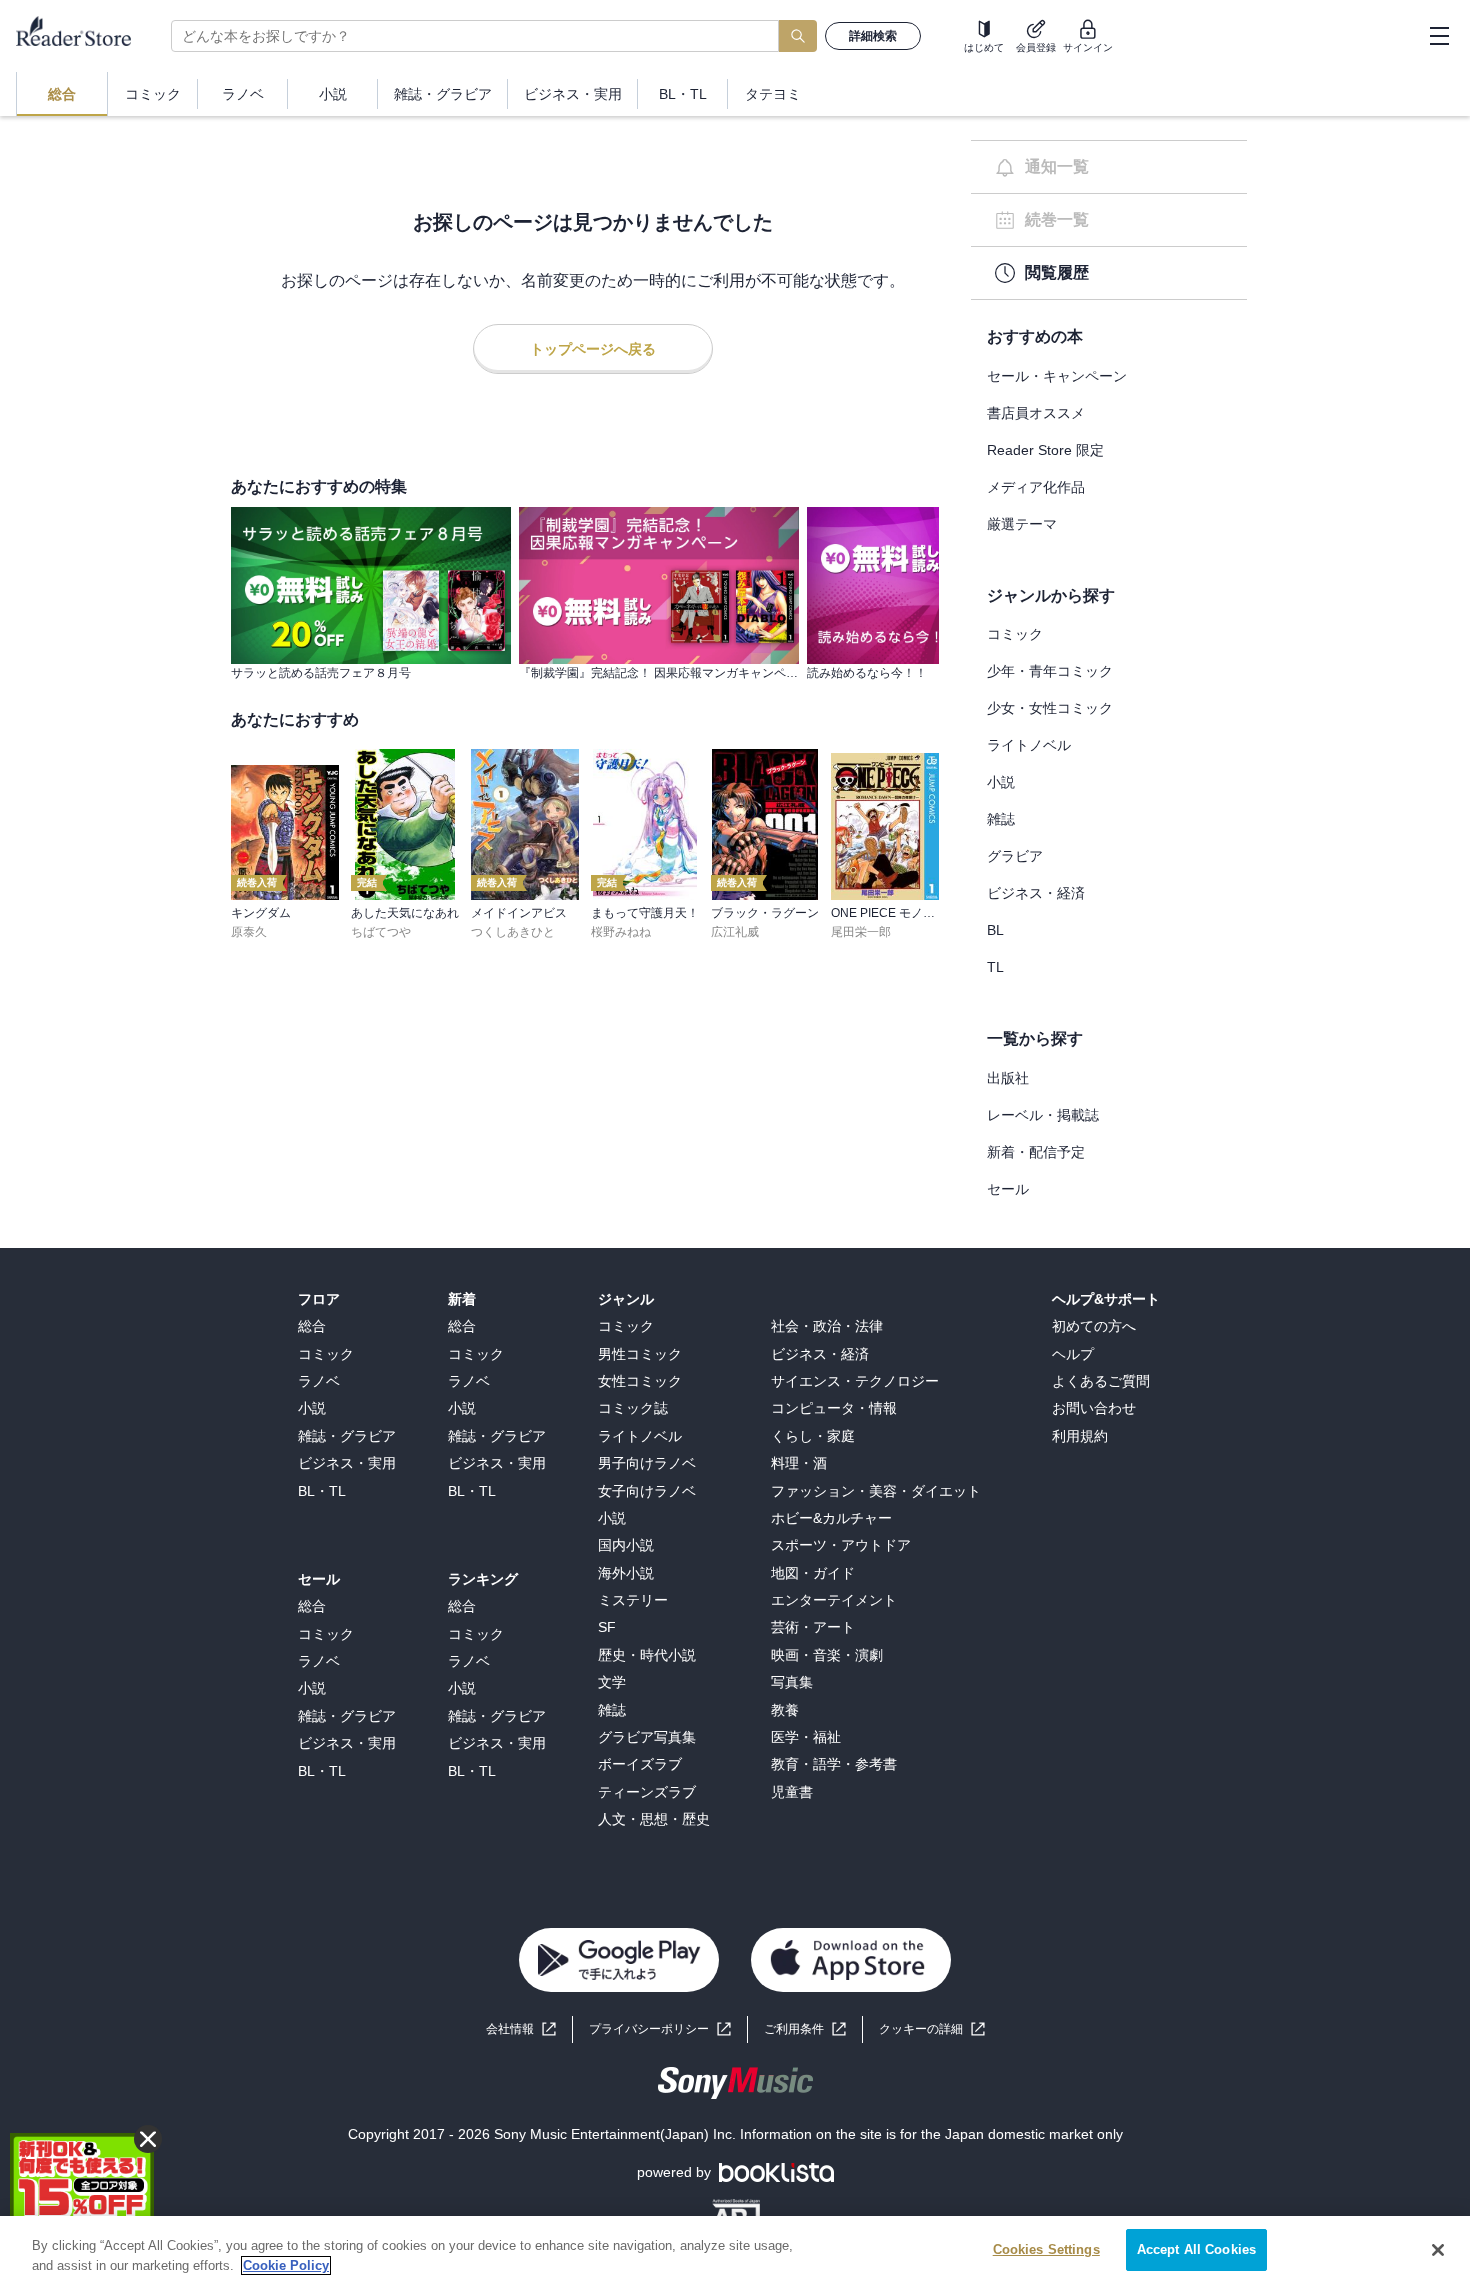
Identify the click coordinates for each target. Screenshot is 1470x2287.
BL (995, 930)
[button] (932, 2029)
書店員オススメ (1036, 413)
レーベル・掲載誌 (1043, 1115)
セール (1008, 1189)
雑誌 (1001, 819)
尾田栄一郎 (861, 932)
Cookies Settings (1046, 2249)
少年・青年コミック (1050, 671)
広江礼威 (735, 932)
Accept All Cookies (1196, 2249)
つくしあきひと (513, 932)
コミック (1015, 634)
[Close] (1438, 2250)
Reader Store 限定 (1045, 450)
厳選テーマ (1022, 524)
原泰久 (249, 932)
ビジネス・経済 (1036, 893)
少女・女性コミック (1050, 708)
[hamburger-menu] (1439, 36)
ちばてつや (381, 932)
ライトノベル (1029, 745)
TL (995, 967)
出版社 (1008, 1078)
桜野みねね (621, 932)
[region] (735, 2251)
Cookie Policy (286, 2265)
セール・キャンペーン (1057, 376)
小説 (1001, 782)
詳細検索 (873, 36)
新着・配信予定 (1036, 1152)
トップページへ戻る (593, 349)
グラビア (1015, 856)
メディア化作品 (1036, 487)
